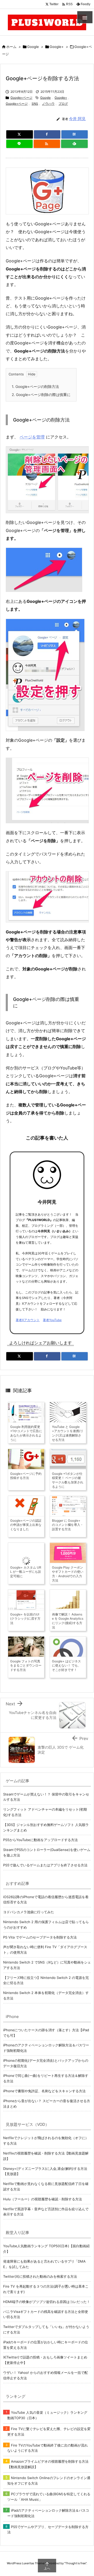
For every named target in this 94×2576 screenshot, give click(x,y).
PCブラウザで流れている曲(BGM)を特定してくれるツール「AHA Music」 (49, 2497)
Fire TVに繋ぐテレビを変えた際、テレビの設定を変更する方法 (49, 2432)
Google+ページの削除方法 (35, 386)
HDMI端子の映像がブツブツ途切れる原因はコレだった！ (47, 2302)
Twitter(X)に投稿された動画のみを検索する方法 (40, 2276)
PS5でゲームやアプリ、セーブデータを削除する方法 (48, 2529)
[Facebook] (47, 134)
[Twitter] (20, 134)
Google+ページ (21, 98)
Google (33, 47)
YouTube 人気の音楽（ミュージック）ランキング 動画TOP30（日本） (47, 2415)
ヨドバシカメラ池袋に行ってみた (29, 1912)
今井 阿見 (77, 119)
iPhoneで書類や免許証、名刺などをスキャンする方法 (44, 2091)
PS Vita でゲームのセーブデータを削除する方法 (40, 1937)
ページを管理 (32, 437)
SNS (35, 104)
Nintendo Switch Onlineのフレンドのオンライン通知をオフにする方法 (49, 2481)
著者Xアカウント (28, 1320)
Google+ (57, 47)
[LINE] (19, 144)
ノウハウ (48, 104)
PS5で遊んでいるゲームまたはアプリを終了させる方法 (45, 1865)
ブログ (63, 104)
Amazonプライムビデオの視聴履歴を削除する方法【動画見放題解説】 (48, 2464)
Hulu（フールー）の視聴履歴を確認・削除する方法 (43, 2199)
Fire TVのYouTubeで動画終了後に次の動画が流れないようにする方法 (48, 2448)
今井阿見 (47, 1202)
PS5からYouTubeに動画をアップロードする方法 (40, 1840)
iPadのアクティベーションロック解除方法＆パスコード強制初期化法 (48, 2513)
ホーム (11, 47)
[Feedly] (74, 144)
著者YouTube (52, 1320)
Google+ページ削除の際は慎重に (41, 395)
